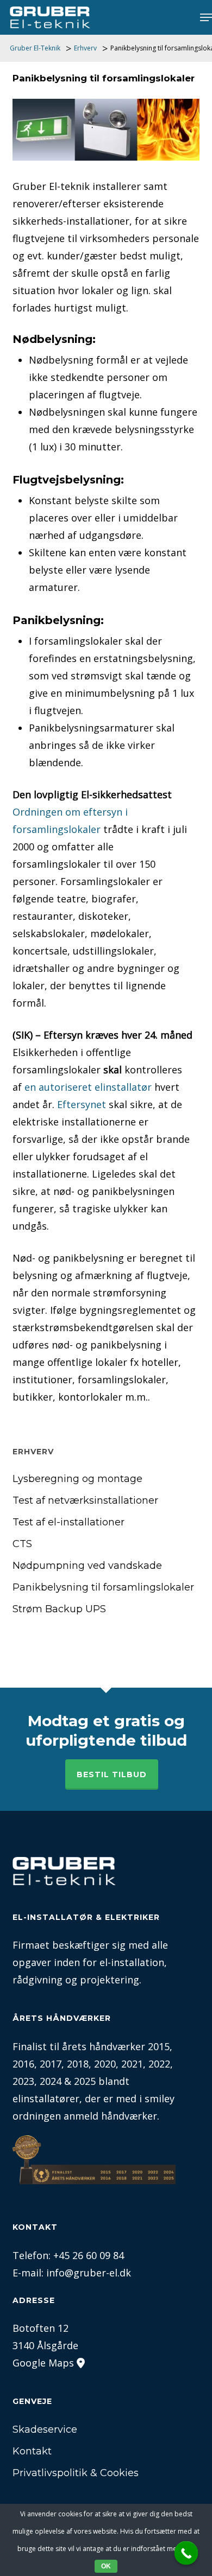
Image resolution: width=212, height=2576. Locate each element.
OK (106, 2566)
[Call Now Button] (186, 2553)
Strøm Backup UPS (59, 1609)
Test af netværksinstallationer (85, 1500)
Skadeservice (45, 2429)
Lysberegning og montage (77, 1479)
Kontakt (32, 2451)
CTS (22, 1544)
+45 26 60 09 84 (89, 2255)
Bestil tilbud (112, 1774)
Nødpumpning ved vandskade (87, 1566)
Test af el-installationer (68, 1522)
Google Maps (43, 2363)
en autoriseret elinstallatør (88, 1087)
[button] (206, 17)
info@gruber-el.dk (89, 2273)
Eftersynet (82, 1104)
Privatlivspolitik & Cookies (76, 2473)
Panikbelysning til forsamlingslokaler (103, 1587)
